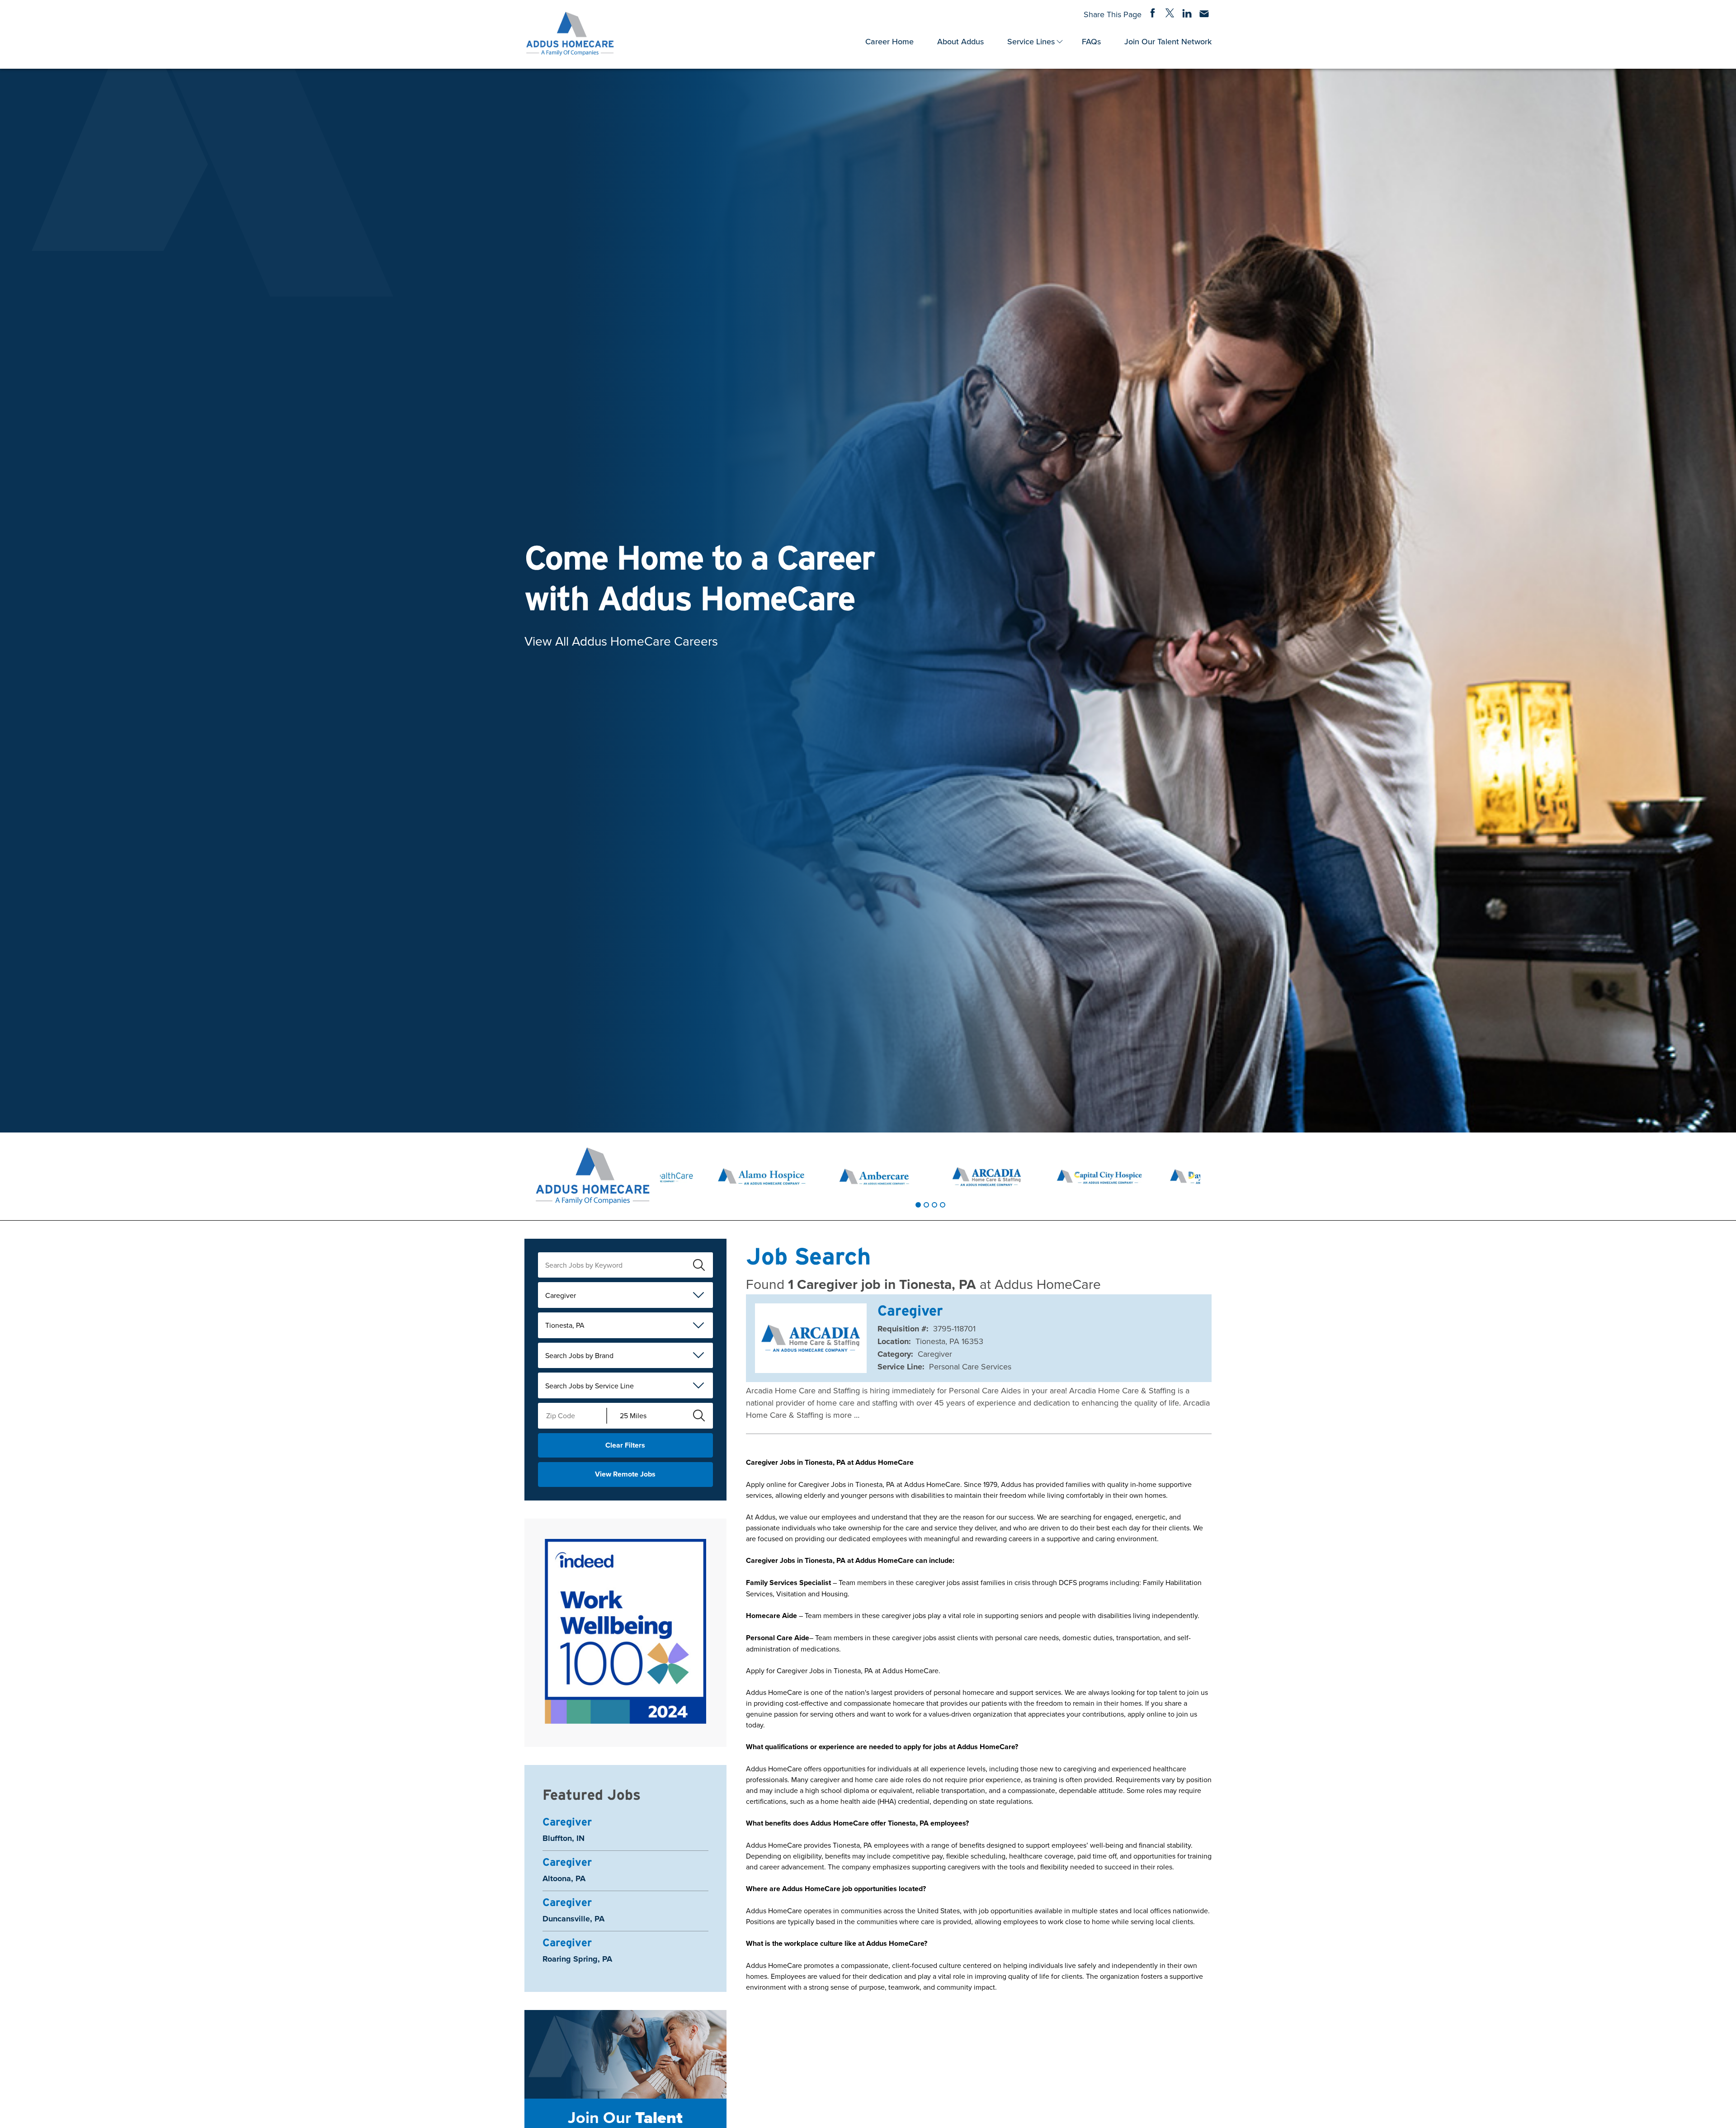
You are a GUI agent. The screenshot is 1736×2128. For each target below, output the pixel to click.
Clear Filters (625, 1445)
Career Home (889, 41)
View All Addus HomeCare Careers (621, 640)
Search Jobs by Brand (579, 1355)
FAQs (1091, 41)
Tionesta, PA (565, 1325)
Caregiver (561, 1295)
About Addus (960, 41)
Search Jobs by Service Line (590, 1386)
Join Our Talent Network (1168, 41)
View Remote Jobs (625, 1474)
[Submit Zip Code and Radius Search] (699, 1416)
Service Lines (1031, 41)
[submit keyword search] (699, 1265)
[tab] (918, 1205)
